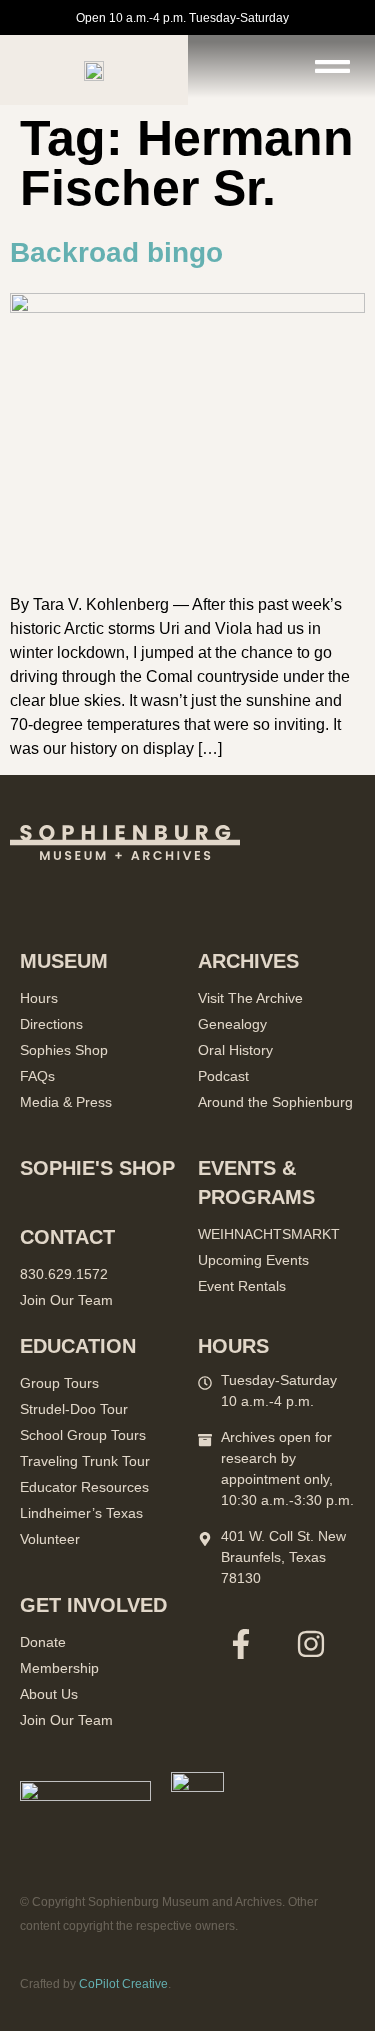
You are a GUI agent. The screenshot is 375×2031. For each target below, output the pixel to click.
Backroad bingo (116, 252)
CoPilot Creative (123, 1984)
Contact (67, 1237)
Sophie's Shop (97, 1168)
